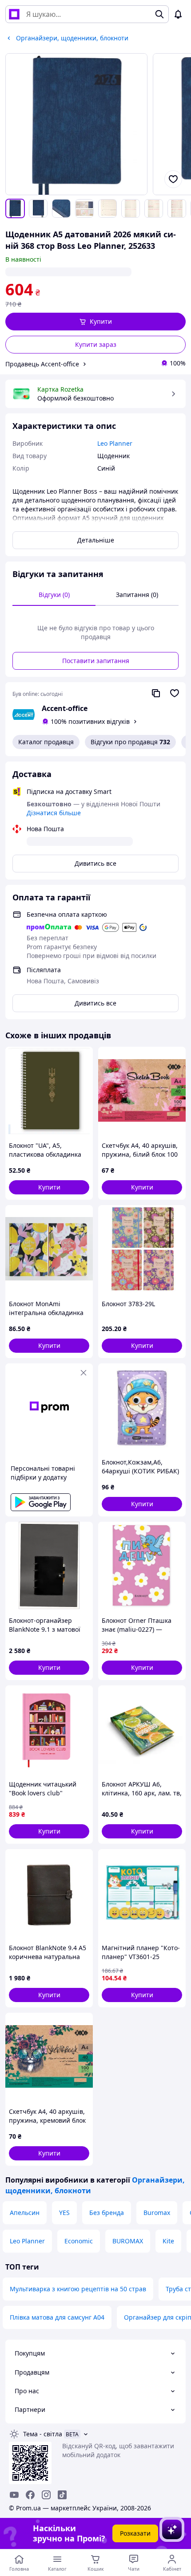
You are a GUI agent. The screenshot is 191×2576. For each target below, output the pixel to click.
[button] (95, 322)
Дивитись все (95, 863)
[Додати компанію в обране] (175, 693)
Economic (79, 2241)
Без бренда (107, 2213)
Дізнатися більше (54, 813)
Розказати (135, 2533)
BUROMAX (128, 2241)
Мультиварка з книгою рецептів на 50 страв (78, 2289)
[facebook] (30, 2495)
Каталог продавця (46, 742)
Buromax (157, 2213)
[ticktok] (62, 2495)
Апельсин (25, 2213)
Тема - (43, 2434)
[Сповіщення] (178, 14)
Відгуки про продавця (130, 742)
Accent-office (65, 708)
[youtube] (14, 2495)
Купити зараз (96, 344)
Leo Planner (27, 2241)
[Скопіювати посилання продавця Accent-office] (156, 693)
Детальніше (96, 540)
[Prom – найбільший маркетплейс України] (14, 14)
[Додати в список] (173, 179)
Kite (168, 2241)
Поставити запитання (96, 661)
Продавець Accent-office (42, 364)
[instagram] (46, 2495)
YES (64, 2213)
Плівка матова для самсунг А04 (57, 2317)
